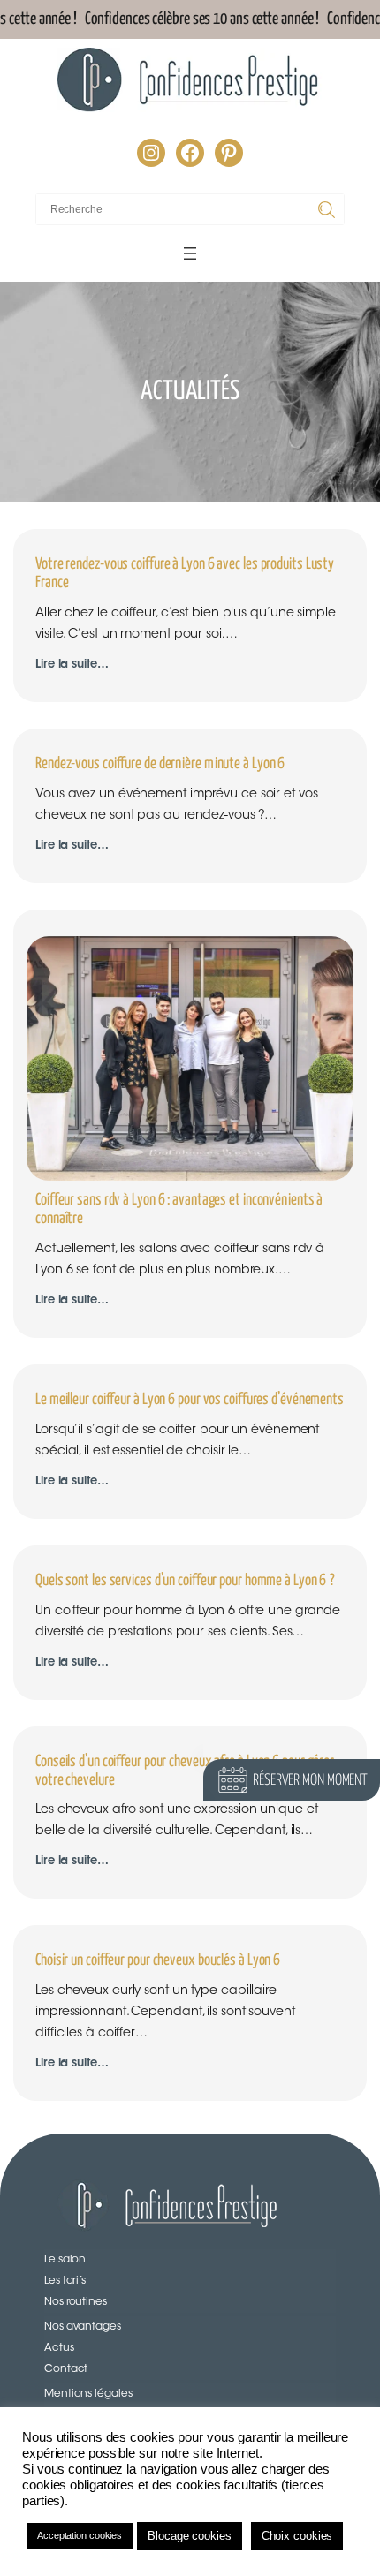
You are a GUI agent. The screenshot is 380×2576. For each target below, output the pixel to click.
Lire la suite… (72, 667)
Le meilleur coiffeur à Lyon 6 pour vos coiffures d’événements (190, 1400)
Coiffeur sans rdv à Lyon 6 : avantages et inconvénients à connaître (179, 1209)
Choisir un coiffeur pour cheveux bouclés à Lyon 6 (158, 1960)
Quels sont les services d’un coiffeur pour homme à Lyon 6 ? (185, 1581)
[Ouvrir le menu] (190, 253)
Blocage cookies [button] (190, 2536)
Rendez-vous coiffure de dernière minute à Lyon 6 (160, 764)
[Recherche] (329, 209)
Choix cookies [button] (297, 2536)
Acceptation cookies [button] (80, 2535)
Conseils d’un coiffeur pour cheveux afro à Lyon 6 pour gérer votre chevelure (185, 1771)
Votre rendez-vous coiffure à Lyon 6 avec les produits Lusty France (185, 574)
